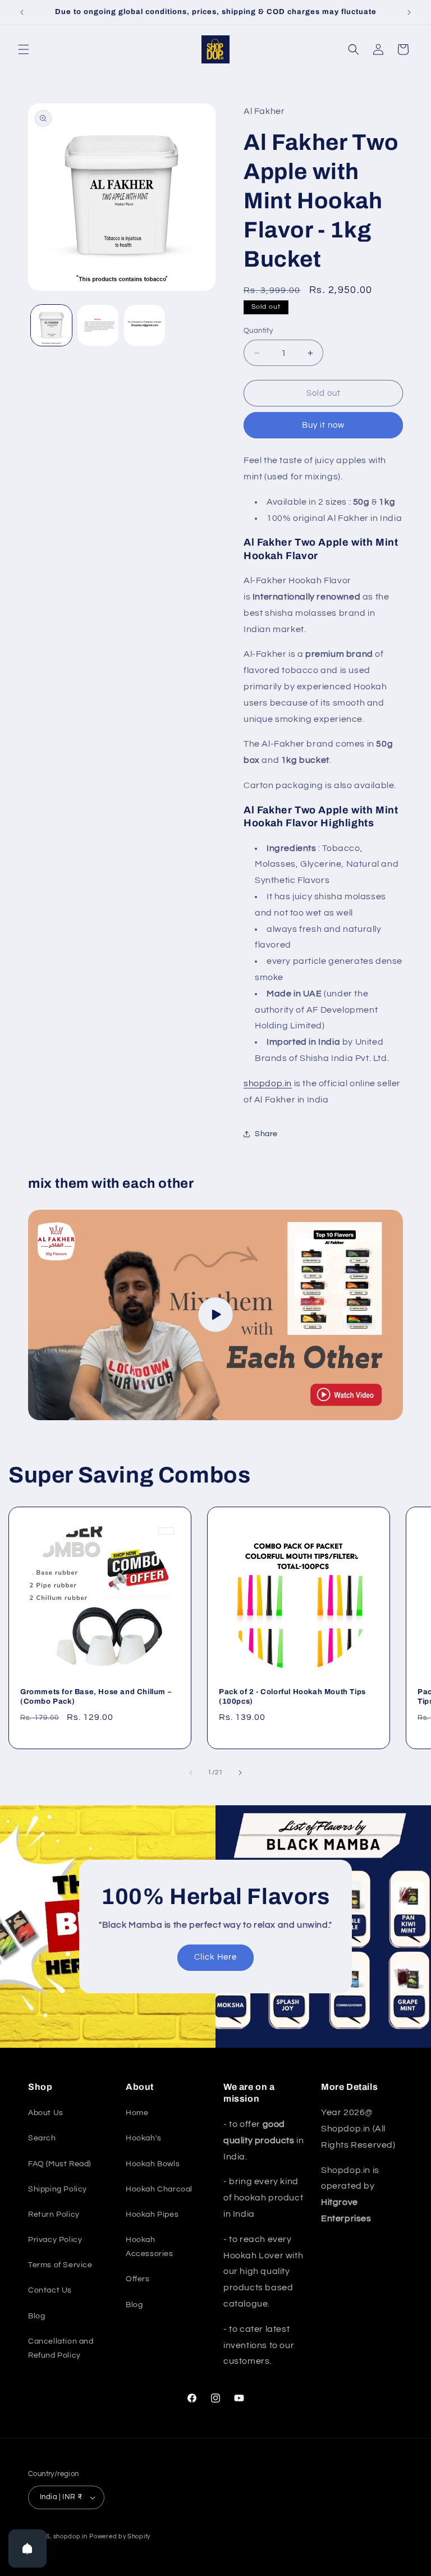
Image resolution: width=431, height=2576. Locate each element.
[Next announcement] (409, 12)
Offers (138, 2279)
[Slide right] (240, 1773)
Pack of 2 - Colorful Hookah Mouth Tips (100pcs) (292, 1697)
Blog (36, 2316)
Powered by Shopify (120, 2536)
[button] (24, 49)
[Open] (27, 2548)
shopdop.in (268, 1083)
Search (42, 2138)
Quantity (258, 331)
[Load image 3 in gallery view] (145, 325)
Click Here (215, 1957)
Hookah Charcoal (159, 2189)
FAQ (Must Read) (59, 2164)
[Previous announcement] (22, 12)
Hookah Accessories (150, 2247)
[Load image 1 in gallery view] (51, 325)
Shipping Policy (58, 2189)
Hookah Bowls (153, 2164)
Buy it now (323, 425)
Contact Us (50, 2290)
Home (137, 2113)
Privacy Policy (55, 2240)
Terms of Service (60, 2265)
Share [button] (266, 1134)
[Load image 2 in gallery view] (98, 325)
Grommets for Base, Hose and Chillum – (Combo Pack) (96, 1697)
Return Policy (54, 2214)
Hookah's (144, 2138)
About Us (46, 2113)
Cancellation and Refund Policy (61, 2348)
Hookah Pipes (152, 2214)
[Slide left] (191, 1773)
